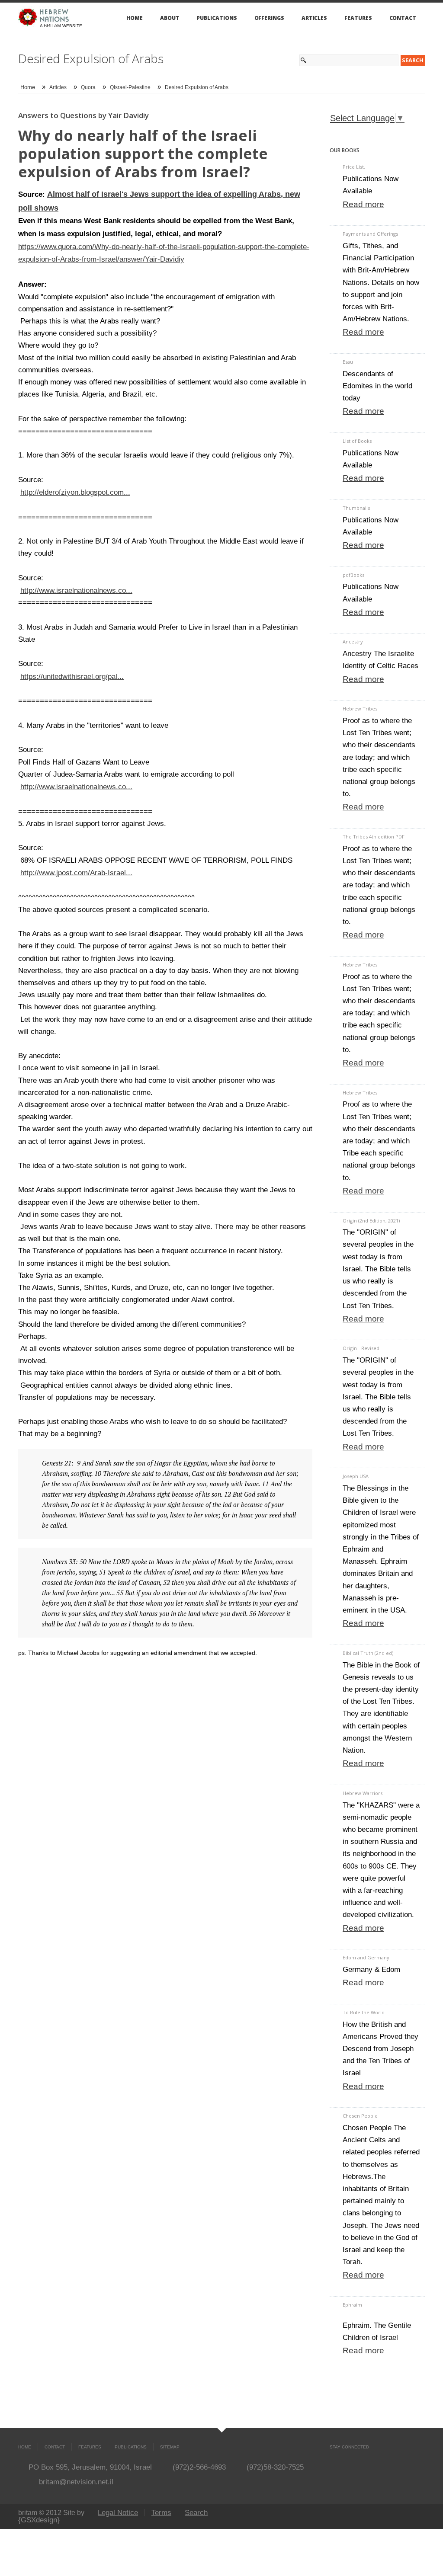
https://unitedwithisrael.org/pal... (72, 676)
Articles (314, 18)
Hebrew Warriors (363, 1793)
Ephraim (352, 2305)
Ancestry (353, 642)
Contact (403, 18)
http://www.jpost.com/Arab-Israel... (76, 873)
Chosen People (360, 2116)
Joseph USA (356, 1476)
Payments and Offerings (370, 234)
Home (135, 18)
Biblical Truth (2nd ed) (368, 1653)
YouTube (348, 2465)
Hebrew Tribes (360, 709)
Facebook (333, 2465)
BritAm (52, 26)
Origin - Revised (361, 1348)
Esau (348, 362)
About (170, 18)
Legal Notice (118, 2513)
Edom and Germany (366, 1957)
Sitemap (170, 2447)
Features (358, 18)
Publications (217, 18)
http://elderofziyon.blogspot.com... (75, 492)
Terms (161, 2513)
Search (196, 2513)
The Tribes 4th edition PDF (374, 837)
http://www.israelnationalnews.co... (76, 590)
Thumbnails (356, 508)
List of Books (357, 441)
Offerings (269, 18)
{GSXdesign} (39, 2520)
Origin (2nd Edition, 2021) (371, 1221)
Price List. (354, 167)
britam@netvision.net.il (76, 2482)
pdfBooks (353, 575)
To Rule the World (364, 2012)
